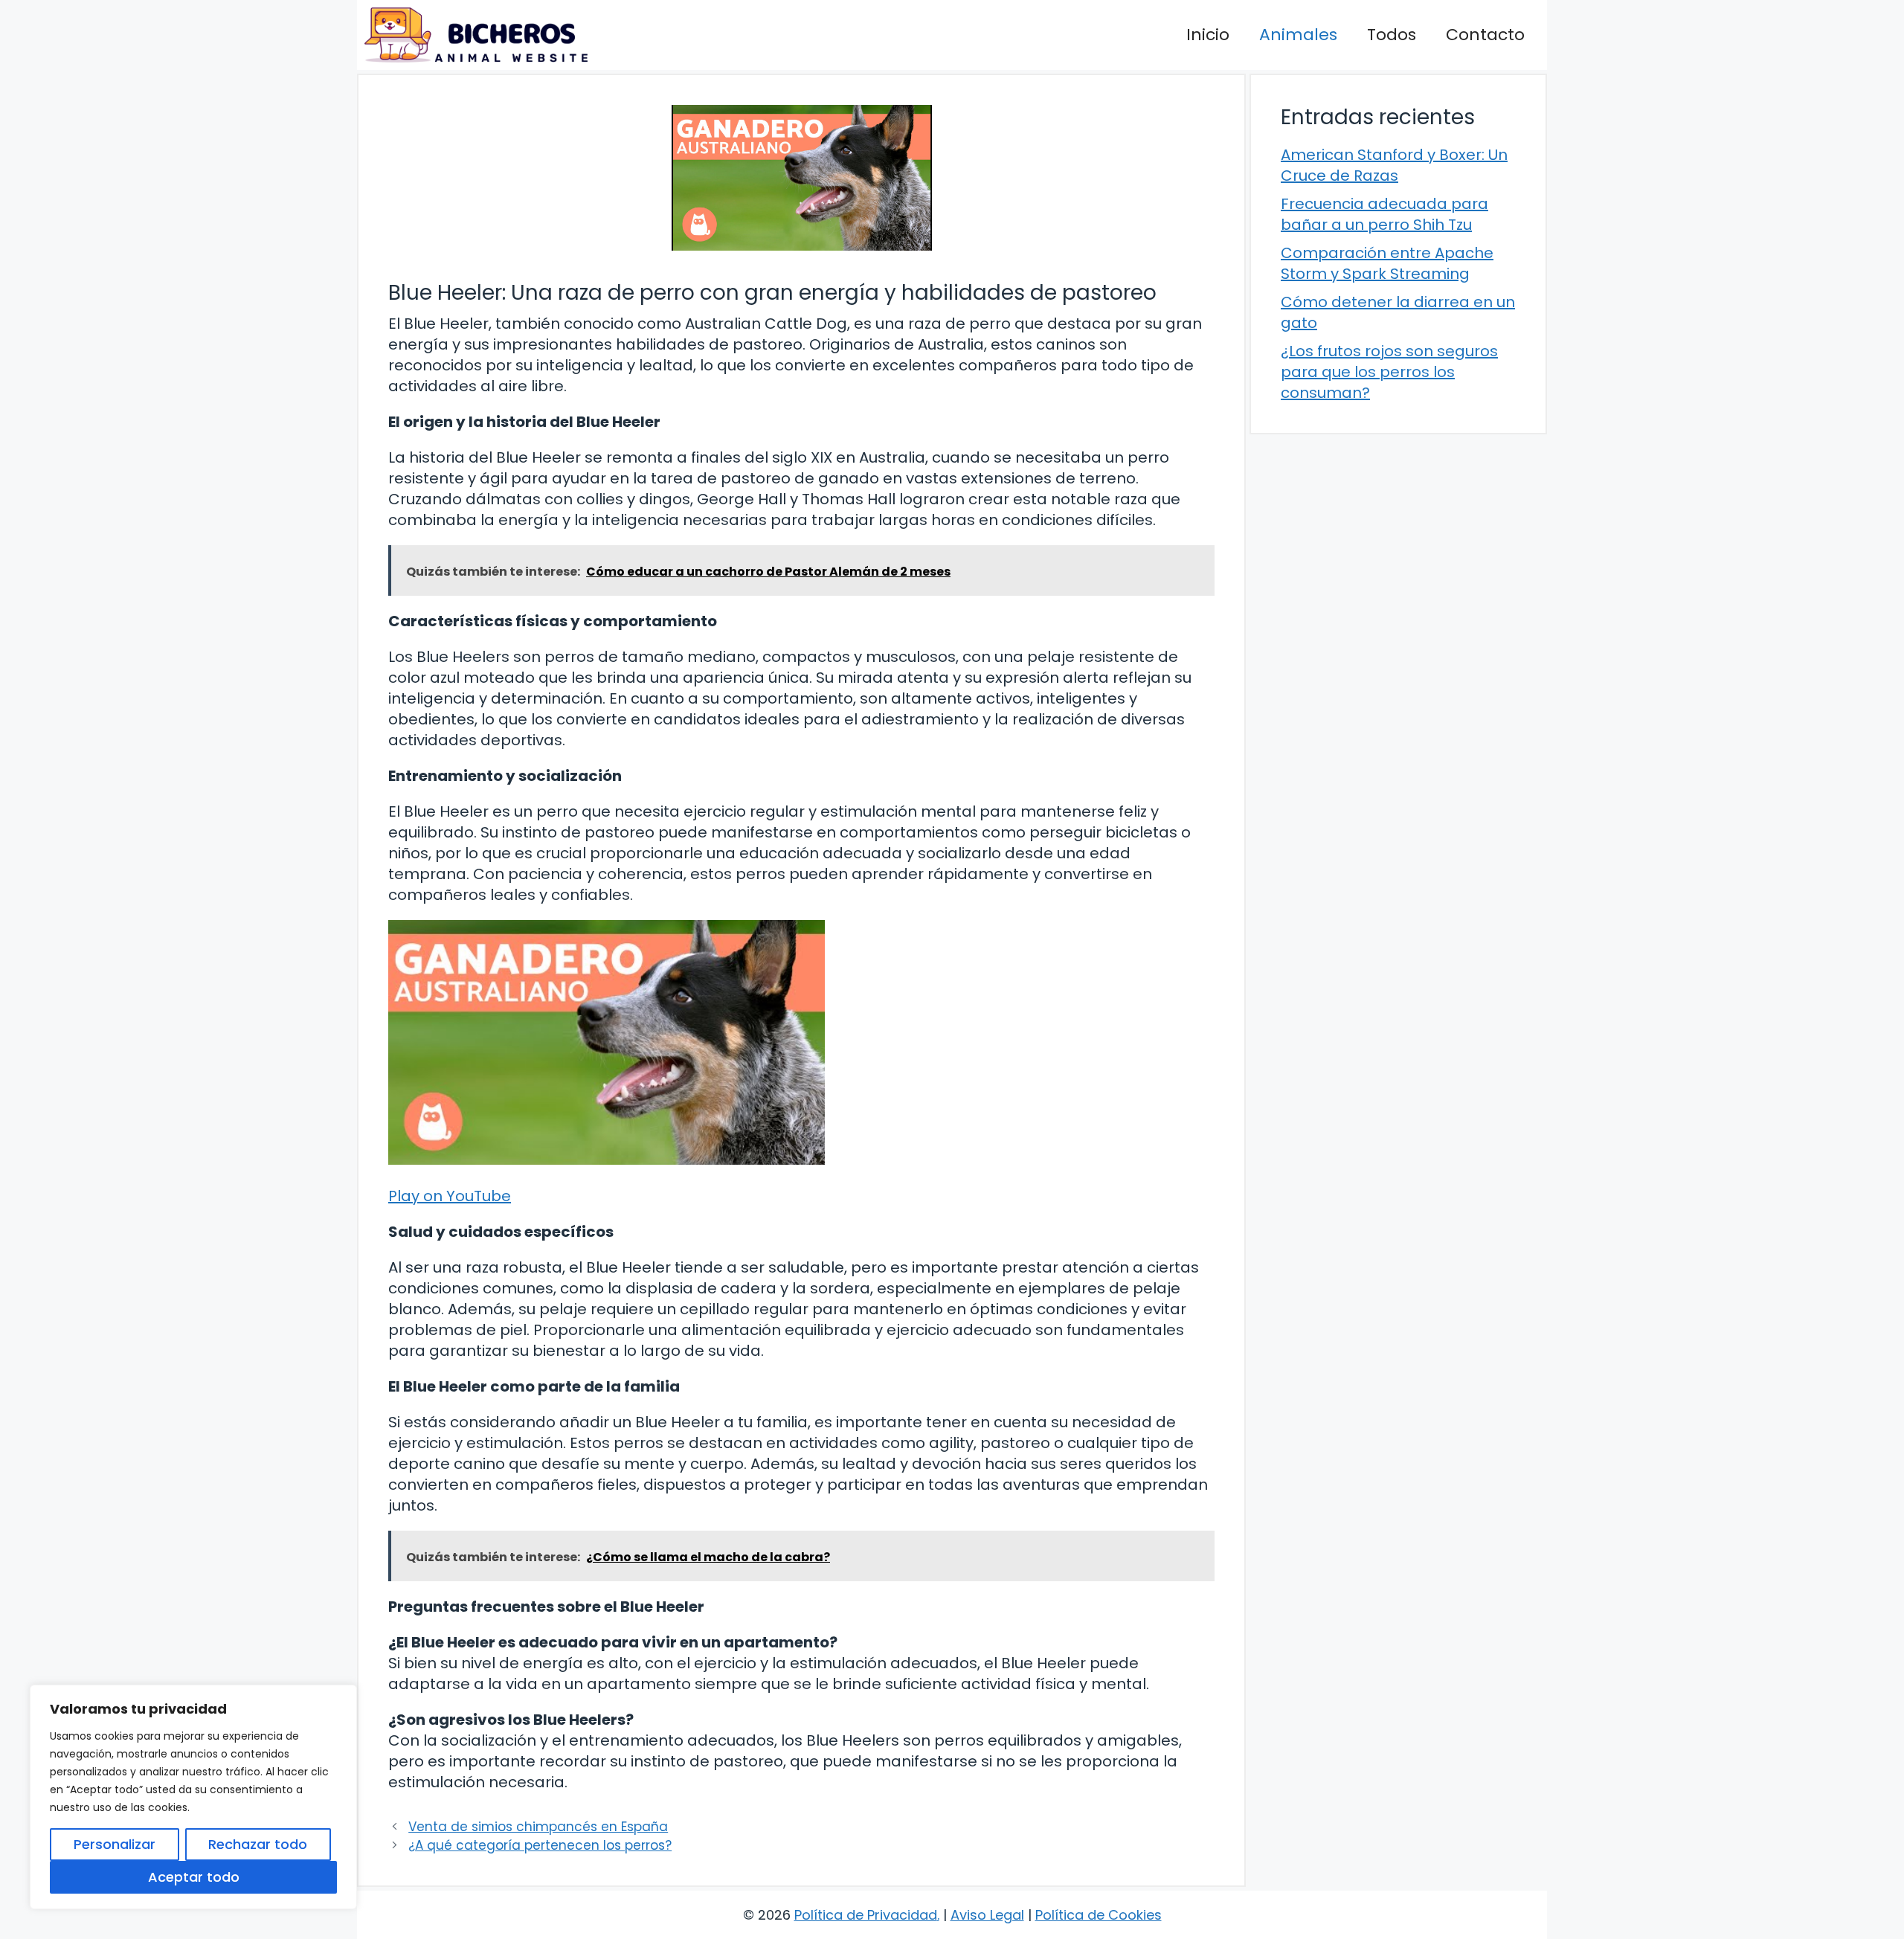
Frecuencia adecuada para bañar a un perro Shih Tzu (1384, 214)
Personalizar (115, 1844)
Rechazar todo (258, 1844)
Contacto (1485, 35)
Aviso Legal (987, 1915)
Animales (1298, 35)
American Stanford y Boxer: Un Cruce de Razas (1394, 165)
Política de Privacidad (866, 1915)
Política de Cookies (1099, 1915)
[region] (193, 1797)
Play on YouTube (450, 1196)
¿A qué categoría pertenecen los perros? (540, 1845)
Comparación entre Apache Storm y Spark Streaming (1387, 263)
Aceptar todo (194, 1877)
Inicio (1208, 35)
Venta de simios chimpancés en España (538, 1827)
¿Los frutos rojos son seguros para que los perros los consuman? (1389, 372)
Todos (1392, 35)
